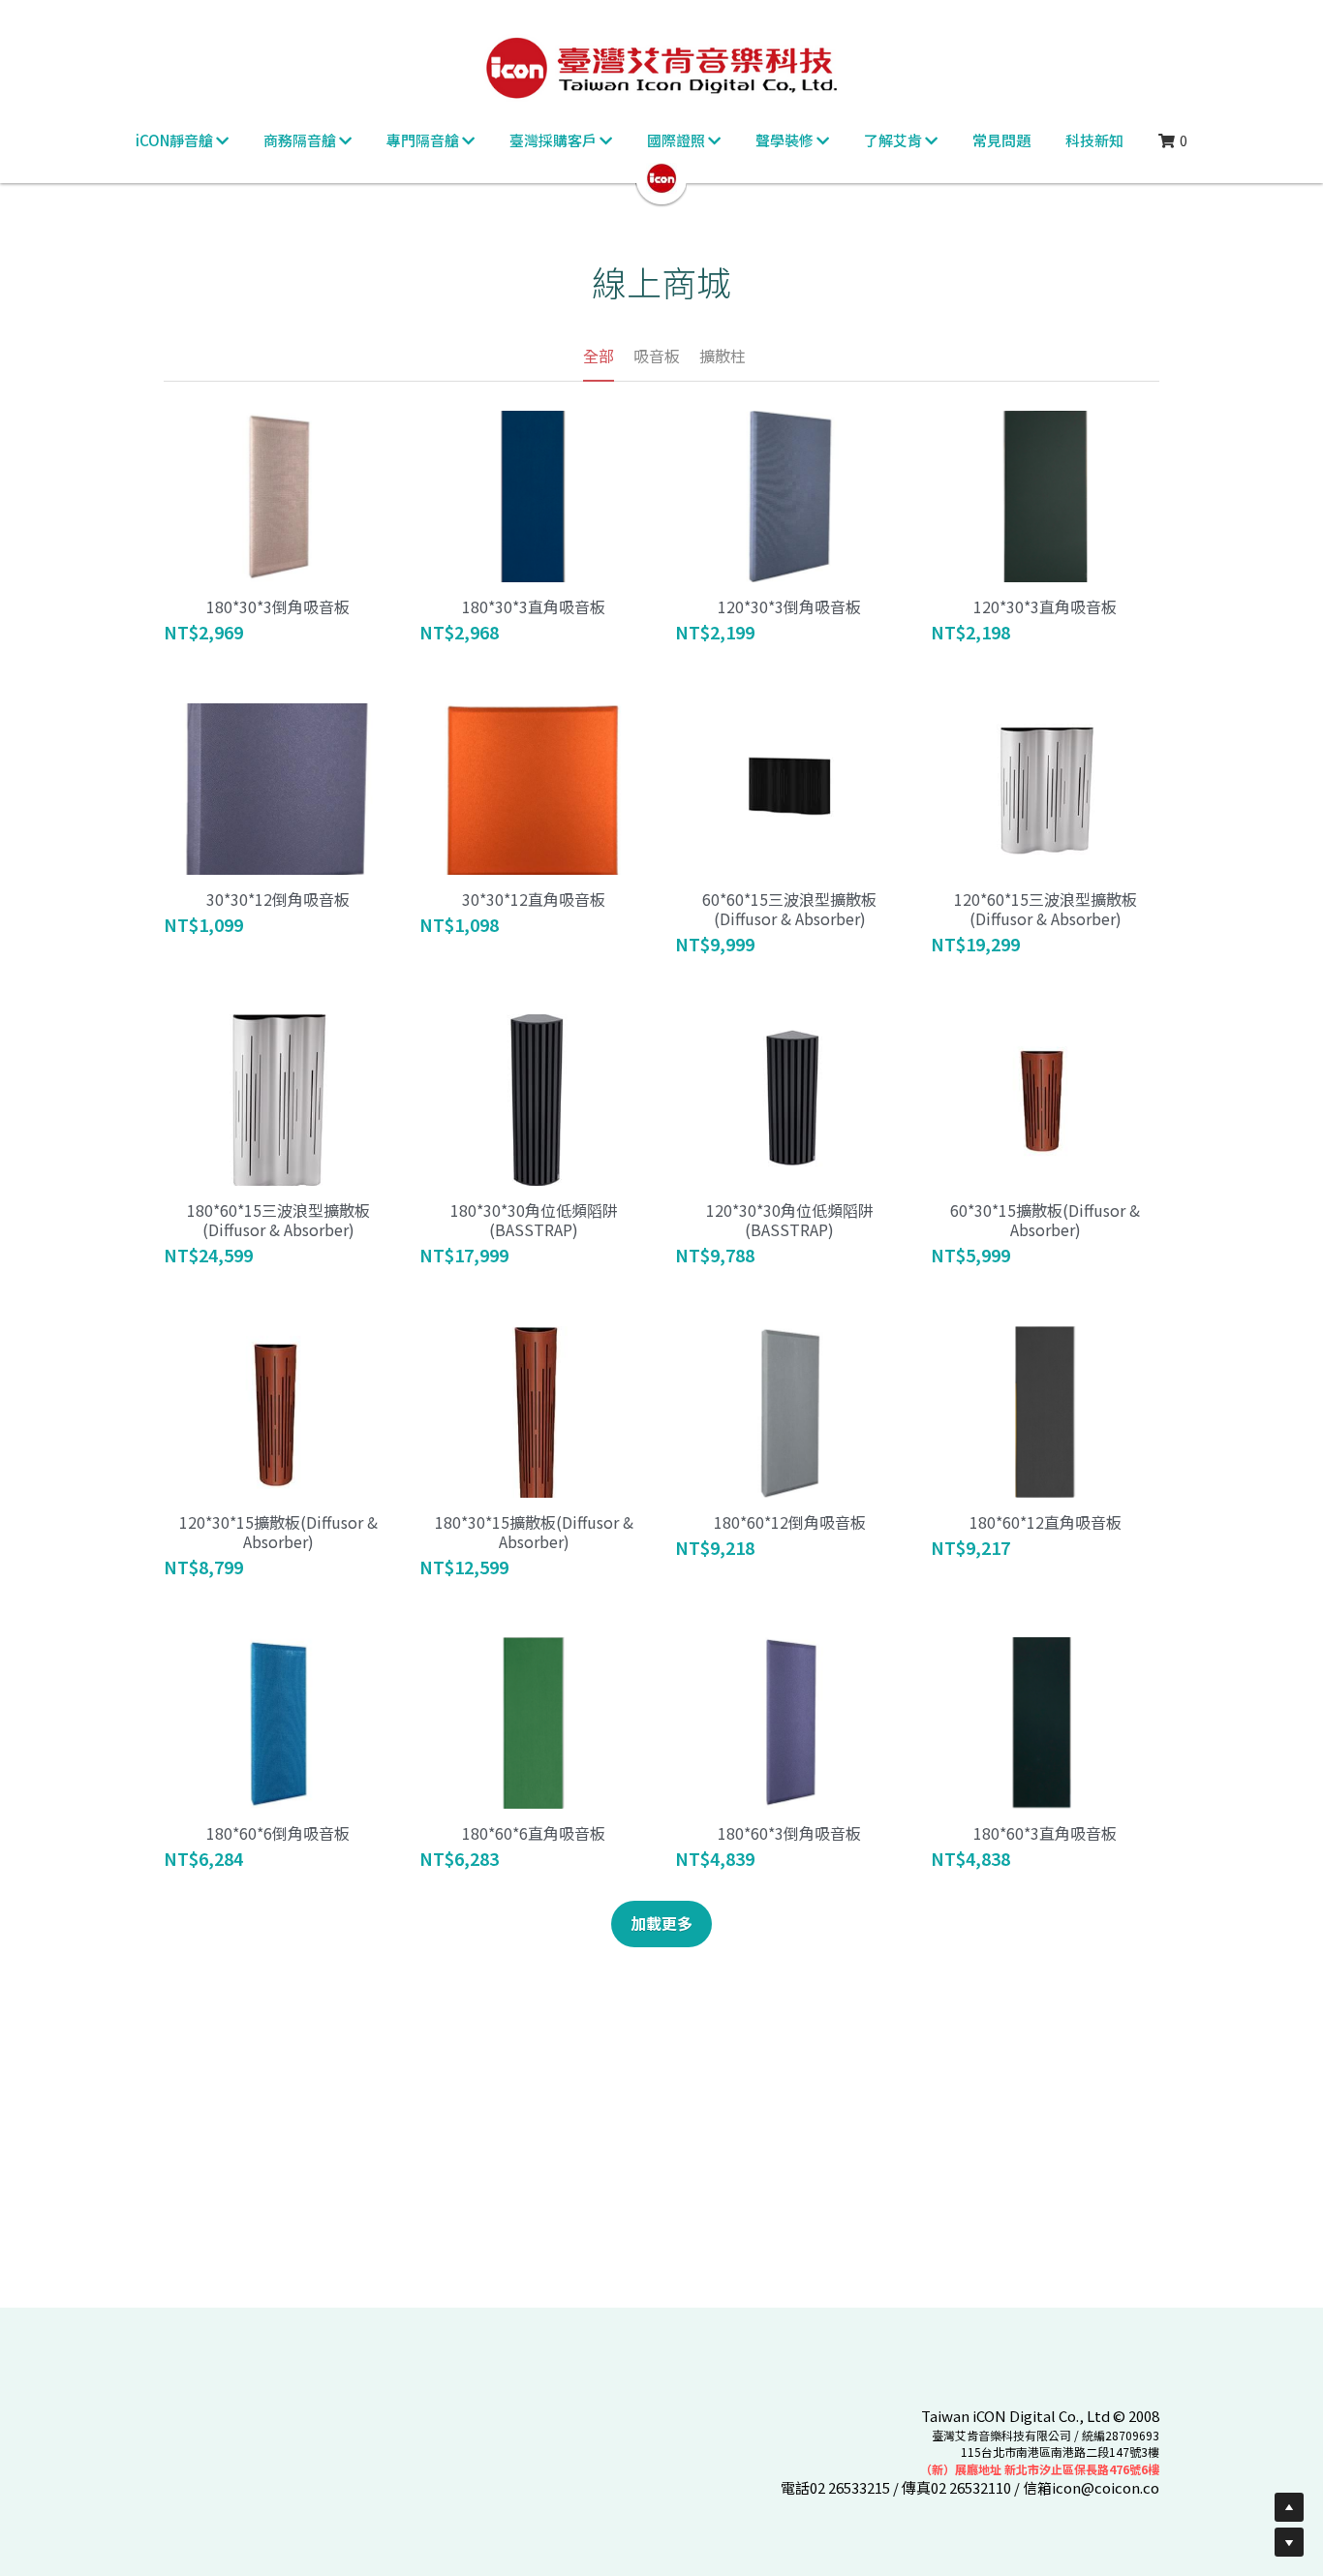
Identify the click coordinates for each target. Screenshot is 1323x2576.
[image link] (661, 177)
